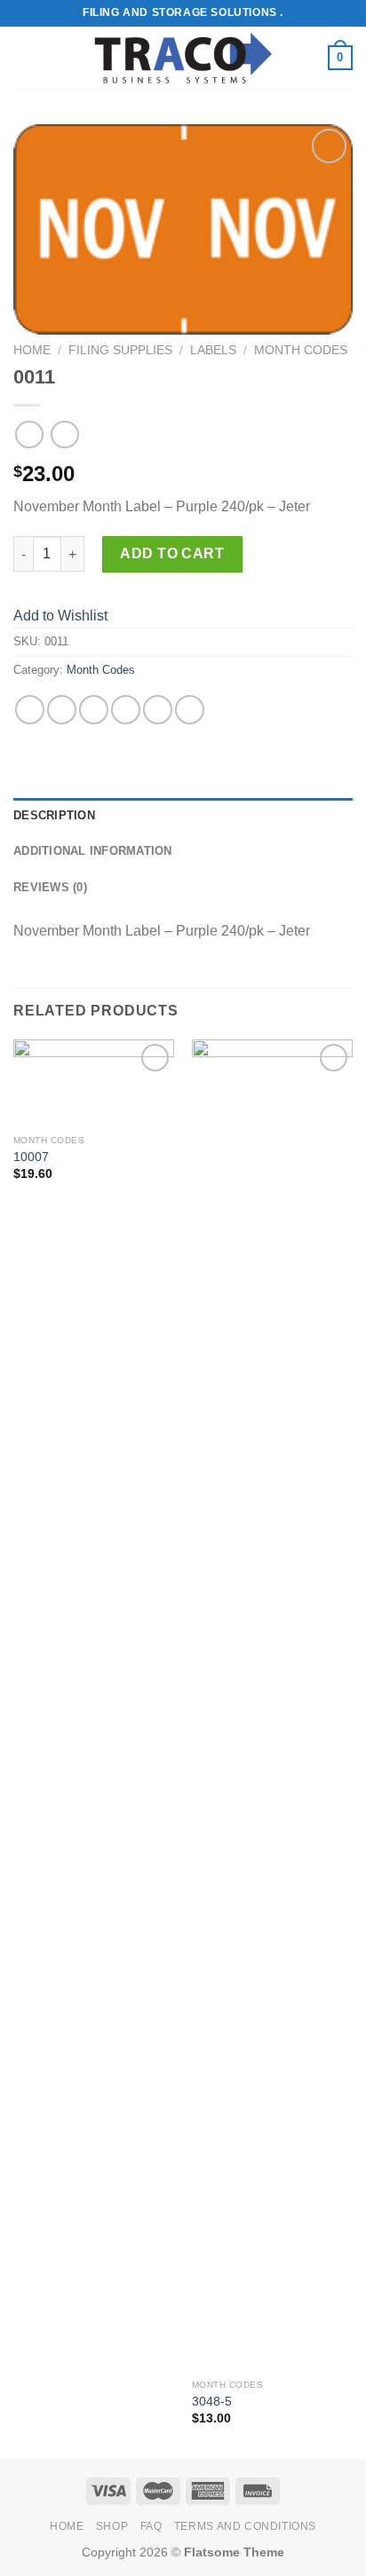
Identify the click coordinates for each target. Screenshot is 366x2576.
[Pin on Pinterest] (158, 710)
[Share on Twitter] (94, 710)
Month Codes (301, 350)
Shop (112, 2526)
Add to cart (172, 553)
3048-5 (212, 2402)
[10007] (94, 1083)
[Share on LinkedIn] (190, 710)
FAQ (151, 2526)
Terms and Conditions (245, 2526)
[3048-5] (272, 1705)
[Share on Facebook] (62, 710)
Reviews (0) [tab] (50, 887)
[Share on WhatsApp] (30, 710)
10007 (31, 1157)
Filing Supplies (120, 350)
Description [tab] (54, 815)
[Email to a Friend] (126, 710)
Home (32, 350)
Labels (213, 350)
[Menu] (24, 57)
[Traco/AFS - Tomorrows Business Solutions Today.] (183, 58)
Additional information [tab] (93, 851)
